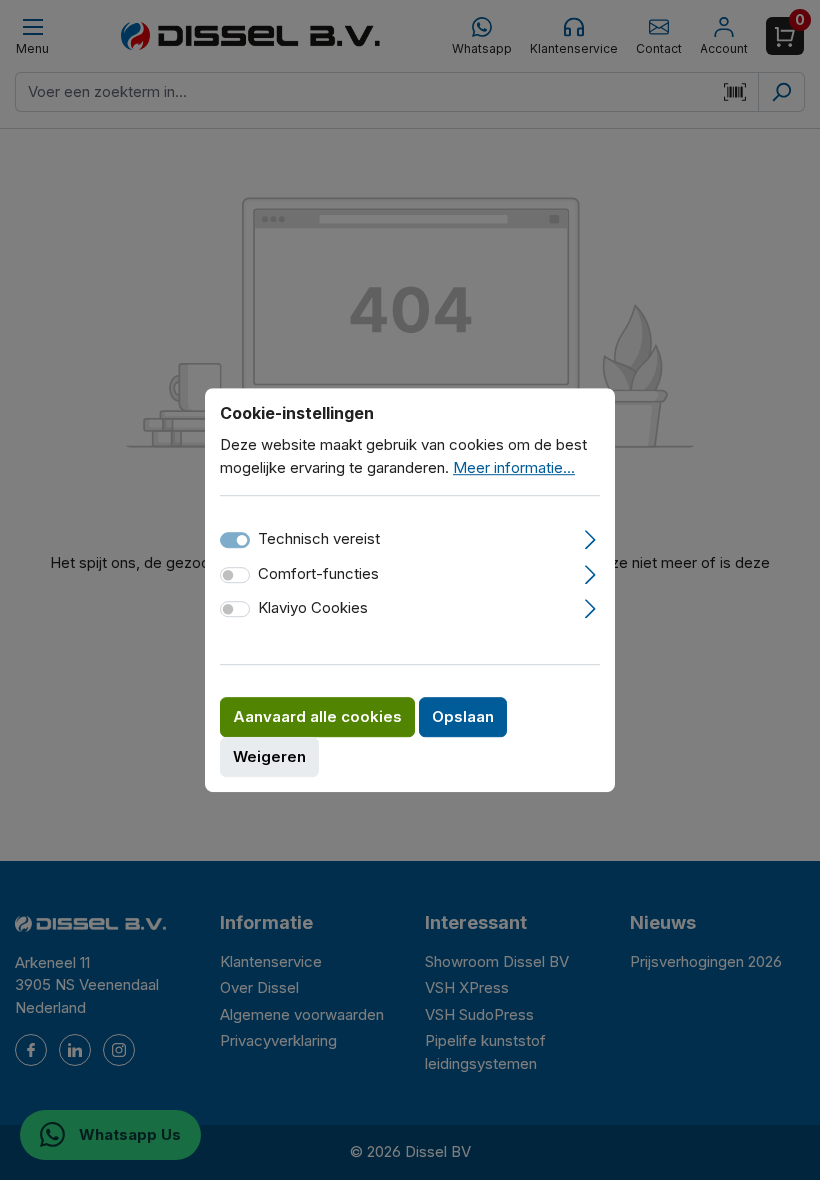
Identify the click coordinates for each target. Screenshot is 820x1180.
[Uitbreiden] (590, 537)
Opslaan (463, 716)
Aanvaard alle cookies (317, 716)
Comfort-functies (318, 573)
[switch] (235, 575)
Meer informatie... (514, 467)
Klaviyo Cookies (313, 607)
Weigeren (269, 756)
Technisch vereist (319, 538)
